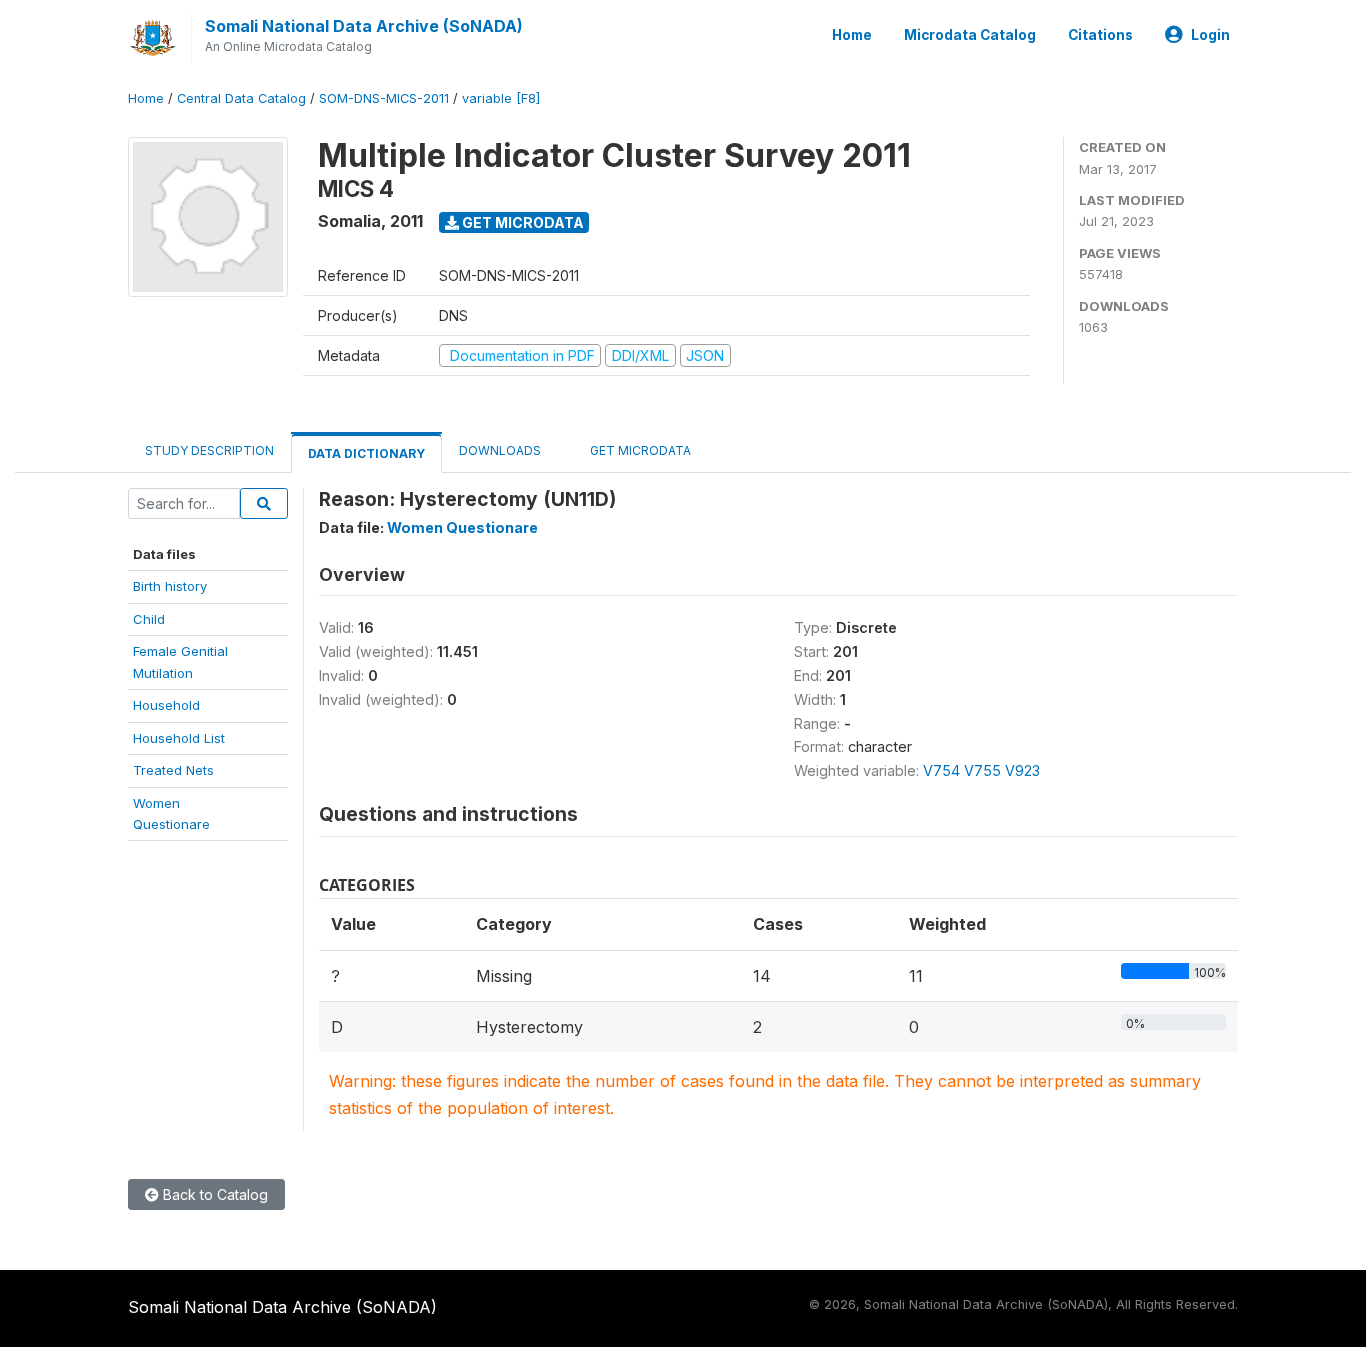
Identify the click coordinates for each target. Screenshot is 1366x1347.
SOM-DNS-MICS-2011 (384, 98)
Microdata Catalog (970, 35)
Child (149, 619)
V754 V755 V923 (981, 770)
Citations (1100, 35)
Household (166, 705)
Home (852, 35)
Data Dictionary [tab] (366, 453)
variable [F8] (501, 98)
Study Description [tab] (209, 450)
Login (1210, 35)
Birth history (170, 586)
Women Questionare (462, 527)
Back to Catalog (213, 1194)
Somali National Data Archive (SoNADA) (364, 26)
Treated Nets (173, 770)
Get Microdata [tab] (639, 450)
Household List (179, 738)
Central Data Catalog (241, 98)
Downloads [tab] (500, 450)
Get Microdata (521, 222)
